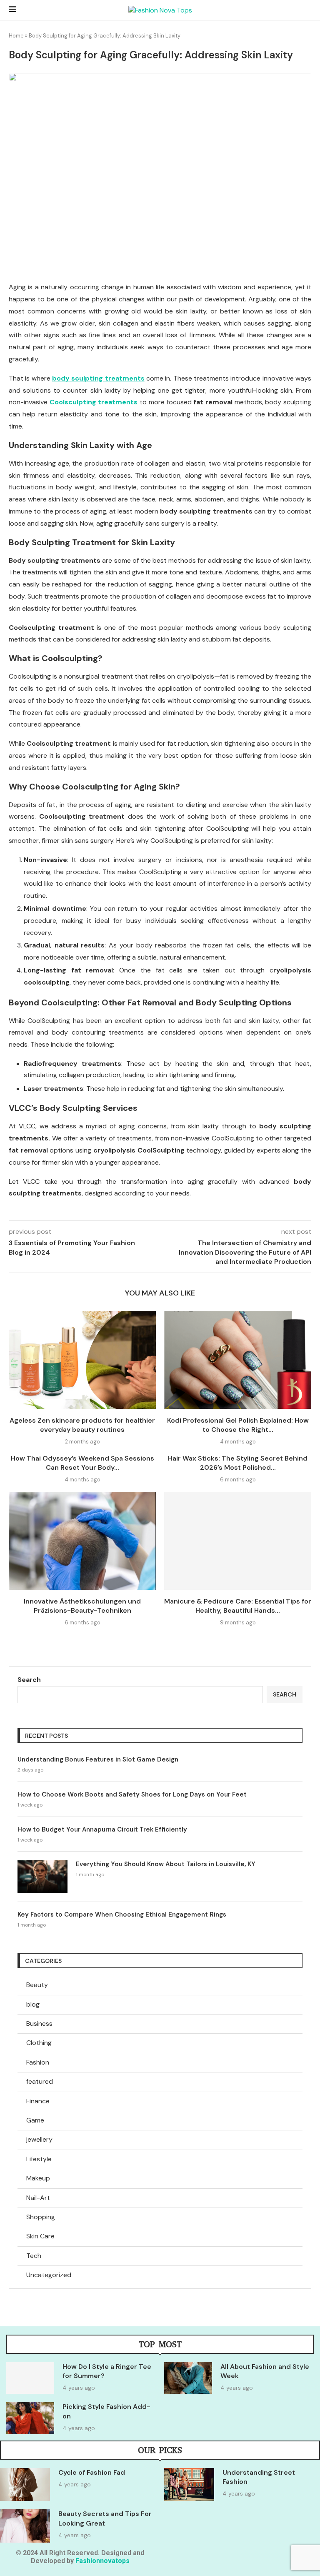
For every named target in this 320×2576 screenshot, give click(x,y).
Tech (34, 2256)
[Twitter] (281, 2559)
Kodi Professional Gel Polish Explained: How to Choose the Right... (238, 1425)
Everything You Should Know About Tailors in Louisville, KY (166, 1864)
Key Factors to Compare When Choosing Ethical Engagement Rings (122, 1914)
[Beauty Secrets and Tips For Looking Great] (25, 2526)
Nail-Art (38, 2198)
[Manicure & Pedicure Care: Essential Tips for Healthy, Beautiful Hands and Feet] (238, 1541)
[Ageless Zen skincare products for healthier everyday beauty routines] (82, 1360)
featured (40, 2081)
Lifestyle (39, 2159)
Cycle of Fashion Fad (92, 2472)
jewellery (39, 2139)
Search (29, 1680)
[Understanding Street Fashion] (189, 2485)
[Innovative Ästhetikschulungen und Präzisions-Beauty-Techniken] (82, 1541)
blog (33, 2004)
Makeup (38, 2178)
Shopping (41, 2217)
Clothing (39, 2043)
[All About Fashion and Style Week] (188, 2378)
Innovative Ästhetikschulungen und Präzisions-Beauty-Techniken (82, 1606)
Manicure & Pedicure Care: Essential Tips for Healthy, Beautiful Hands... (238, 1606)
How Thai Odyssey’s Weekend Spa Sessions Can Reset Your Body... (82, 1463)
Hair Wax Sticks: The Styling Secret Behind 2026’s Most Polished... (238, 1463)
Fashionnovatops (102, 2561)
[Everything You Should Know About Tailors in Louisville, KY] (42, 1877)
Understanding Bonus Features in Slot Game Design (98, 1759)
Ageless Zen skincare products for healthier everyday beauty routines (82, 1425)
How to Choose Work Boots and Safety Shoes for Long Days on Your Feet (132, 1794)
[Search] (307, 10)
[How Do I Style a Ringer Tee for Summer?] (30, 2378)
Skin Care (40, 2236)
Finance (38, 2101)
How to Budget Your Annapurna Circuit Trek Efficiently (102, 1829)
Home (16, 36)
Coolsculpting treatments (94, 402)
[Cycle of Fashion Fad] (25, 2485)
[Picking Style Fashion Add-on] (30, 2418)
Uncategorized (49, 2275)
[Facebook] (256, 2559)
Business (39, 2023)
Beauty (37, 1985)
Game (35, 2120)
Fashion (38, 2062)
